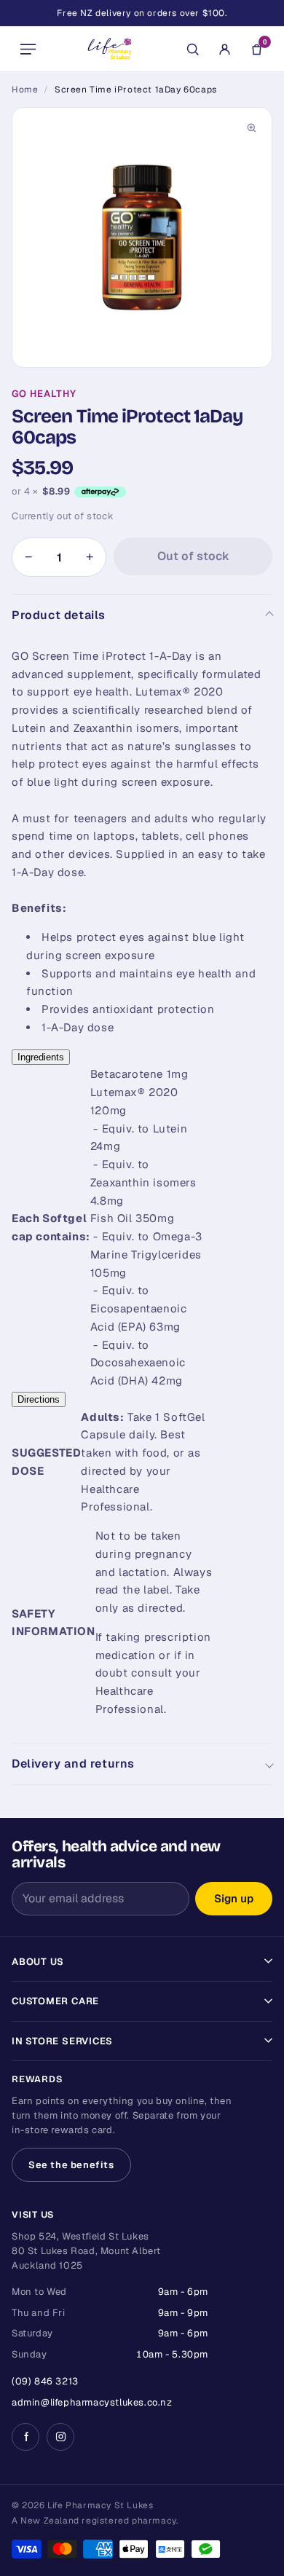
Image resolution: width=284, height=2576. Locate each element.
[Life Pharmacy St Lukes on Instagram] (60, 2437)
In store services (62, 2041)
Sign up (234, 1898)
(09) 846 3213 (45, 2381)
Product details (59, 615)
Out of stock (193, 556)
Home (25, 90)
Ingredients (41, 1057)
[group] (142, 237)
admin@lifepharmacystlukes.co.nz (92, 2402)
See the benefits (71, 2165)
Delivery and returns (73, 1764)
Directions (39, 1399)
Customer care (55, 2001)
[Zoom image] (251, 128)
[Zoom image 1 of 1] (142, 237)
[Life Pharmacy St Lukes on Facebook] (25, 2437)
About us (38, 1962)
